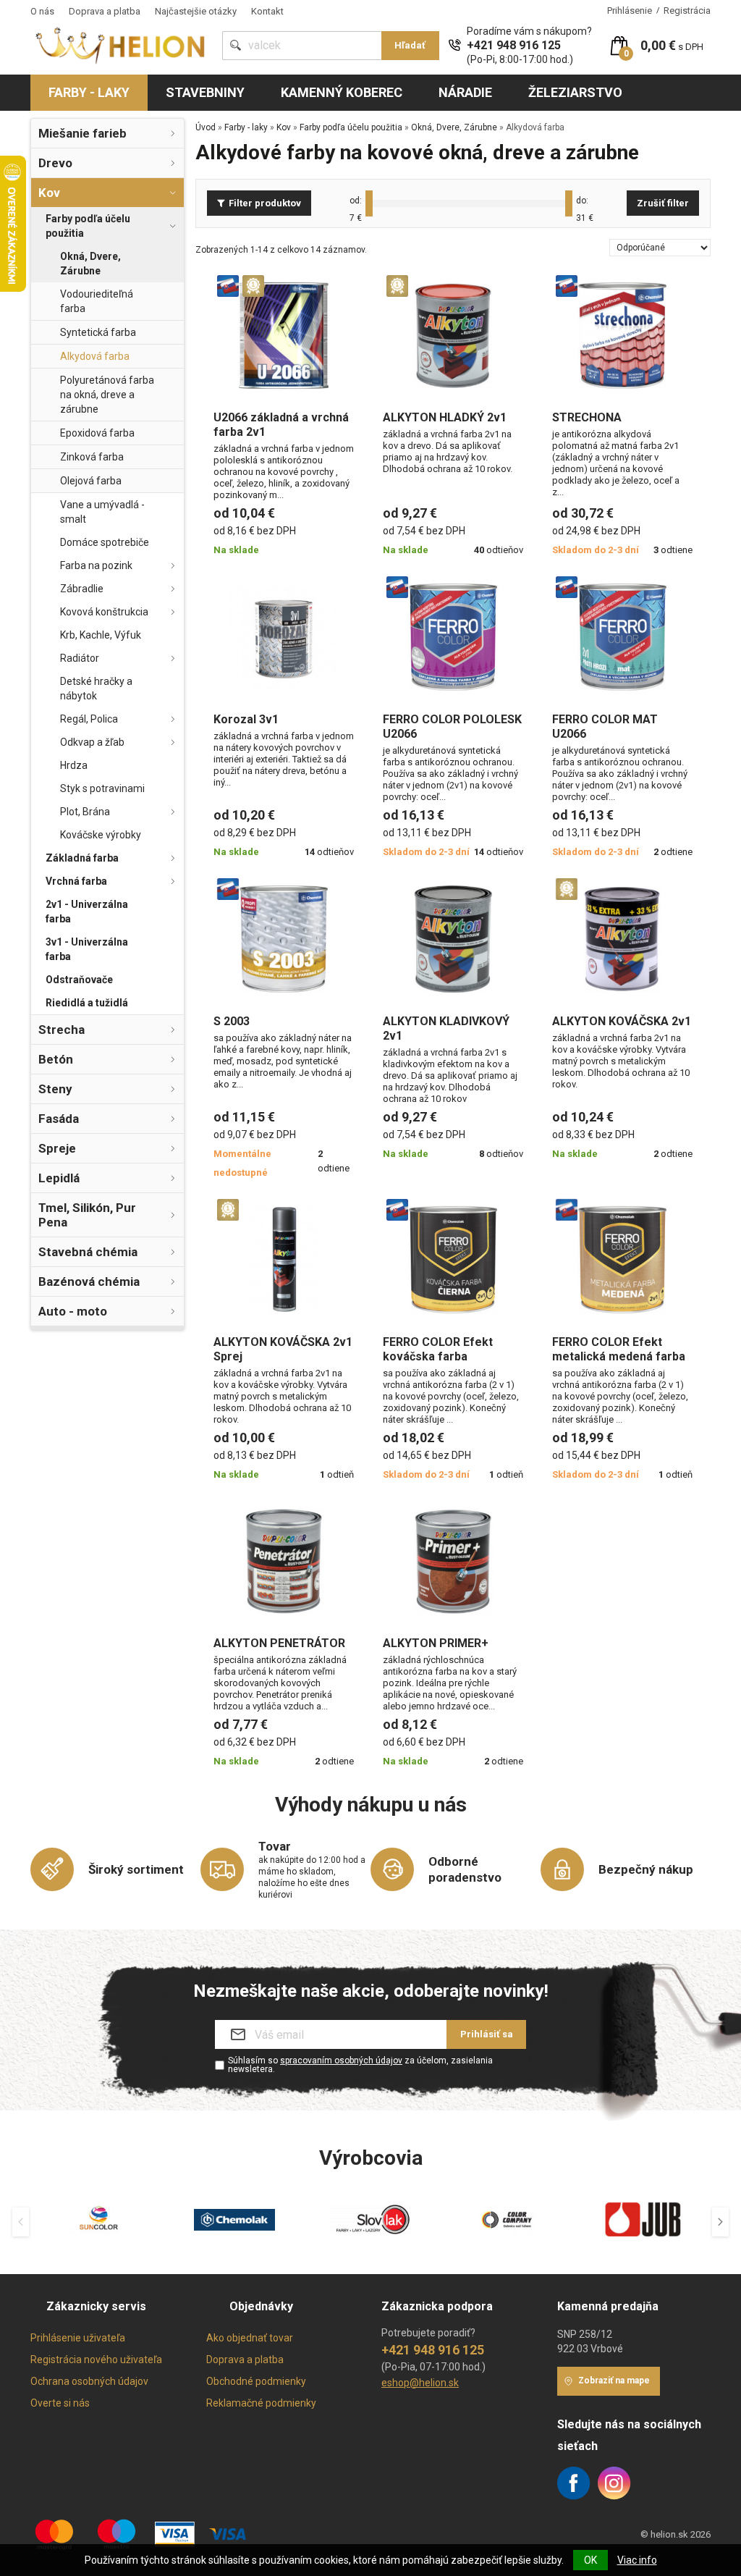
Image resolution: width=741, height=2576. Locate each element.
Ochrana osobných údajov (89, 2381)
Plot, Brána (85, 812)
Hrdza (74, 765)
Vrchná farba (76, 881)
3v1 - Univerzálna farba (87, 949)
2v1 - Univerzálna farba (87, 912)
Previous (21, 2222)
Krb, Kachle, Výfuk (101, 635)
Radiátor (80, 658)
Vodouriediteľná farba (97, 301)
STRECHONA (587, 417)
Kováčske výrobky (101, 835)
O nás (42, 11)
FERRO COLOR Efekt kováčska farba (438, 1349)
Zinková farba (92, 457)
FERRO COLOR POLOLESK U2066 (452, 727)
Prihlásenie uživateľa (78, 2338)
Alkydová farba (95, 356)
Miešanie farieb (82, 133)
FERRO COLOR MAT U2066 (605, 727)
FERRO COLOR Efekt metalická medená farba (619, 1349)
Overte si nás (60, 2403)
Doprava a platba (105, 11)
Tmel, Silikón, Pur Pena (87, 1215)
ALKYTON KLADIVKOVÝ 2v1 (446, 1028)
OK (590, 2560)
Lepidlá (59, 1178)
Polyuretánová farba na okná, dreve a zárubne (107, 395)
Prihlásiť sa (487, 2034)
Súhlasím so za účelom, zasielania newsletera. (360, 2065)
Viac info (637, 2560)
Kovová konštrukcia (104, 612)
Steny (55, 1089)
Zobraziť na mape (614, 2381)
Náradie (465, 92)
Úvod (206, 127)
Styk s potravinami (102, 788)
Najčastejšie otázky (196, 11)
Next (720, 2222)
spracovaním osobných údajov (341, 2061)
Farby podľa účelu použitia (88, 226)
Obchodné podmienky (256, 2381)
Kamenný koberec (342, 92)
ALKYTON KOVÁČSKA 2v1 (622, 1021)
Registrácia (687, 10)
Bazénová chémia (89, 1281)
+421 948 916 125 (514, 45)
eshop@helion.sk (420, 2383)
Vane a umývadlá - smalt (102, 512)
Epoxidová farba (97, 433)
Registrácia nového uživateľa (96, 2360)
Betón (56, 1059)
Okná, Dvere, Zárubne (90, 264)
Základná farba (82, 858)
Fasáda (59, 1119)
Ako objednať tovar (250, 2338)
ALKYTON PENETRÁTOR (279, 1643)
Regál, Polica (89, 719)
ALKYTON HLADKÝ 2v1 (445, 417)
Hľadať (410, 45)
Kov (49, 193)
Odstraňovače (79, 980)
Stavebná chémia (88, 1252)
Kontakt (267, 11)
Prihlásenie (630, 10)
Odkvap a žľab (92, 742)
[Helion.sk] (121, 45)
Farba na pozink (96, 565)
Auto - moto (73, 1311)
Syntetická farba (98, 332)
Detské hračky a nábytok (96, 689)
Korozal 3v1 (246, 719)
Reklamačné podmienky (261, 2403)
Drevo (55, 163)
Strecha (62, 1030)
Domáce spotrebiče (105, 542)
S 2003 (232, 1021)
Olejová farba (91, 481)
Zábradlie (82, 589)
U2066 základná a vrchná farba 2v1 (281, 425)
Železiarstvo (575, 92)
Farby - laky (89, 92)
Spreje (57, 1148)
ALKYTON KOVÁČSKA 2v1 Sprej (283, 1349)
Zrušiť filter (663, 203)
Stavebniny (205, 92)
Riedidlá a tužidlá (87, 1003)
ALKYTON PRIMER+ (436, 1643)
